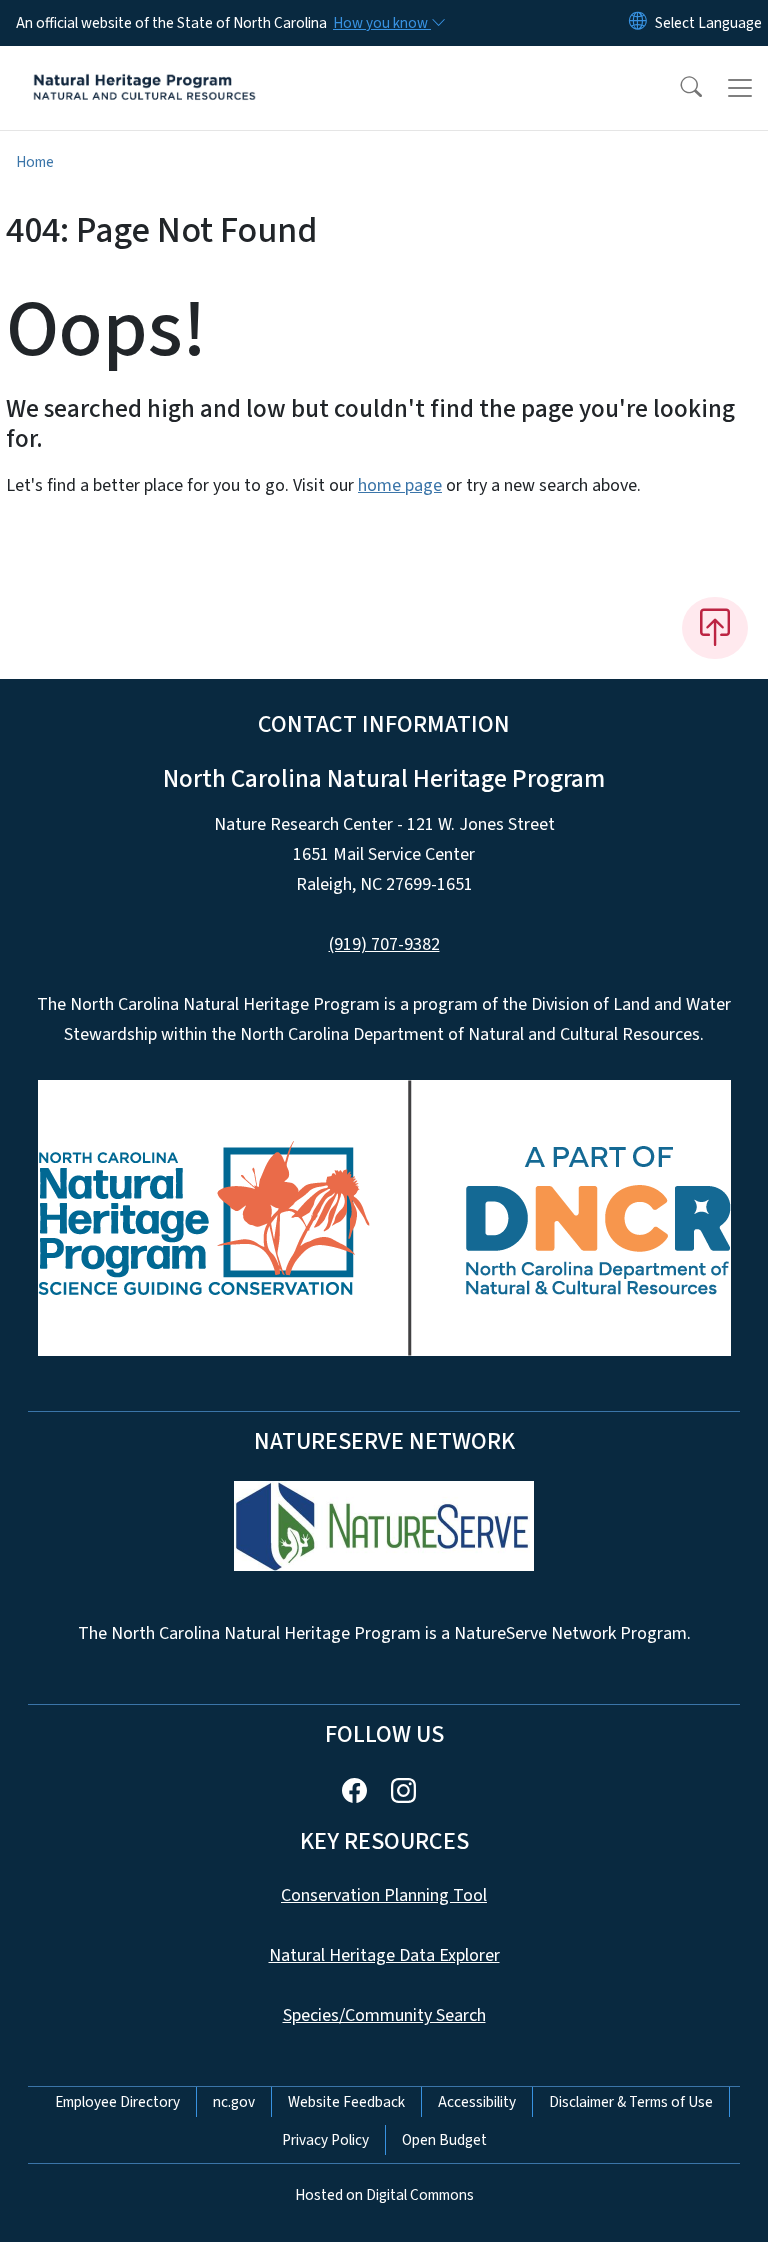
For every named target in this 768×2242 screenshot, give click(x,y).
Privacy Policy (325, 2140)
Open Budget (444, 2140)
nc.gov (234, 2102)
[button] (678, 88)
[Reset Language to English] (638, 23)
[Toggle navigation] (740, 88)
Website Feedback (346, 2102)
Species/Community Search (384, 2015)
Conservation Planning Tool (384, 1895)
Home (35, 162)
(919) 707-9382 (384, 944)
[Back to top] (715, 628)
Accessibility (477, 2102)
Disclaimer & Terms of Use (631, 2102)
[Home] (144, 69)
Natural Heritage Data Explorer (384, 1955)
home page (400, 485)
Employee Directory (117, 2102)
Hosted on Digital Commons (384, 2195)
